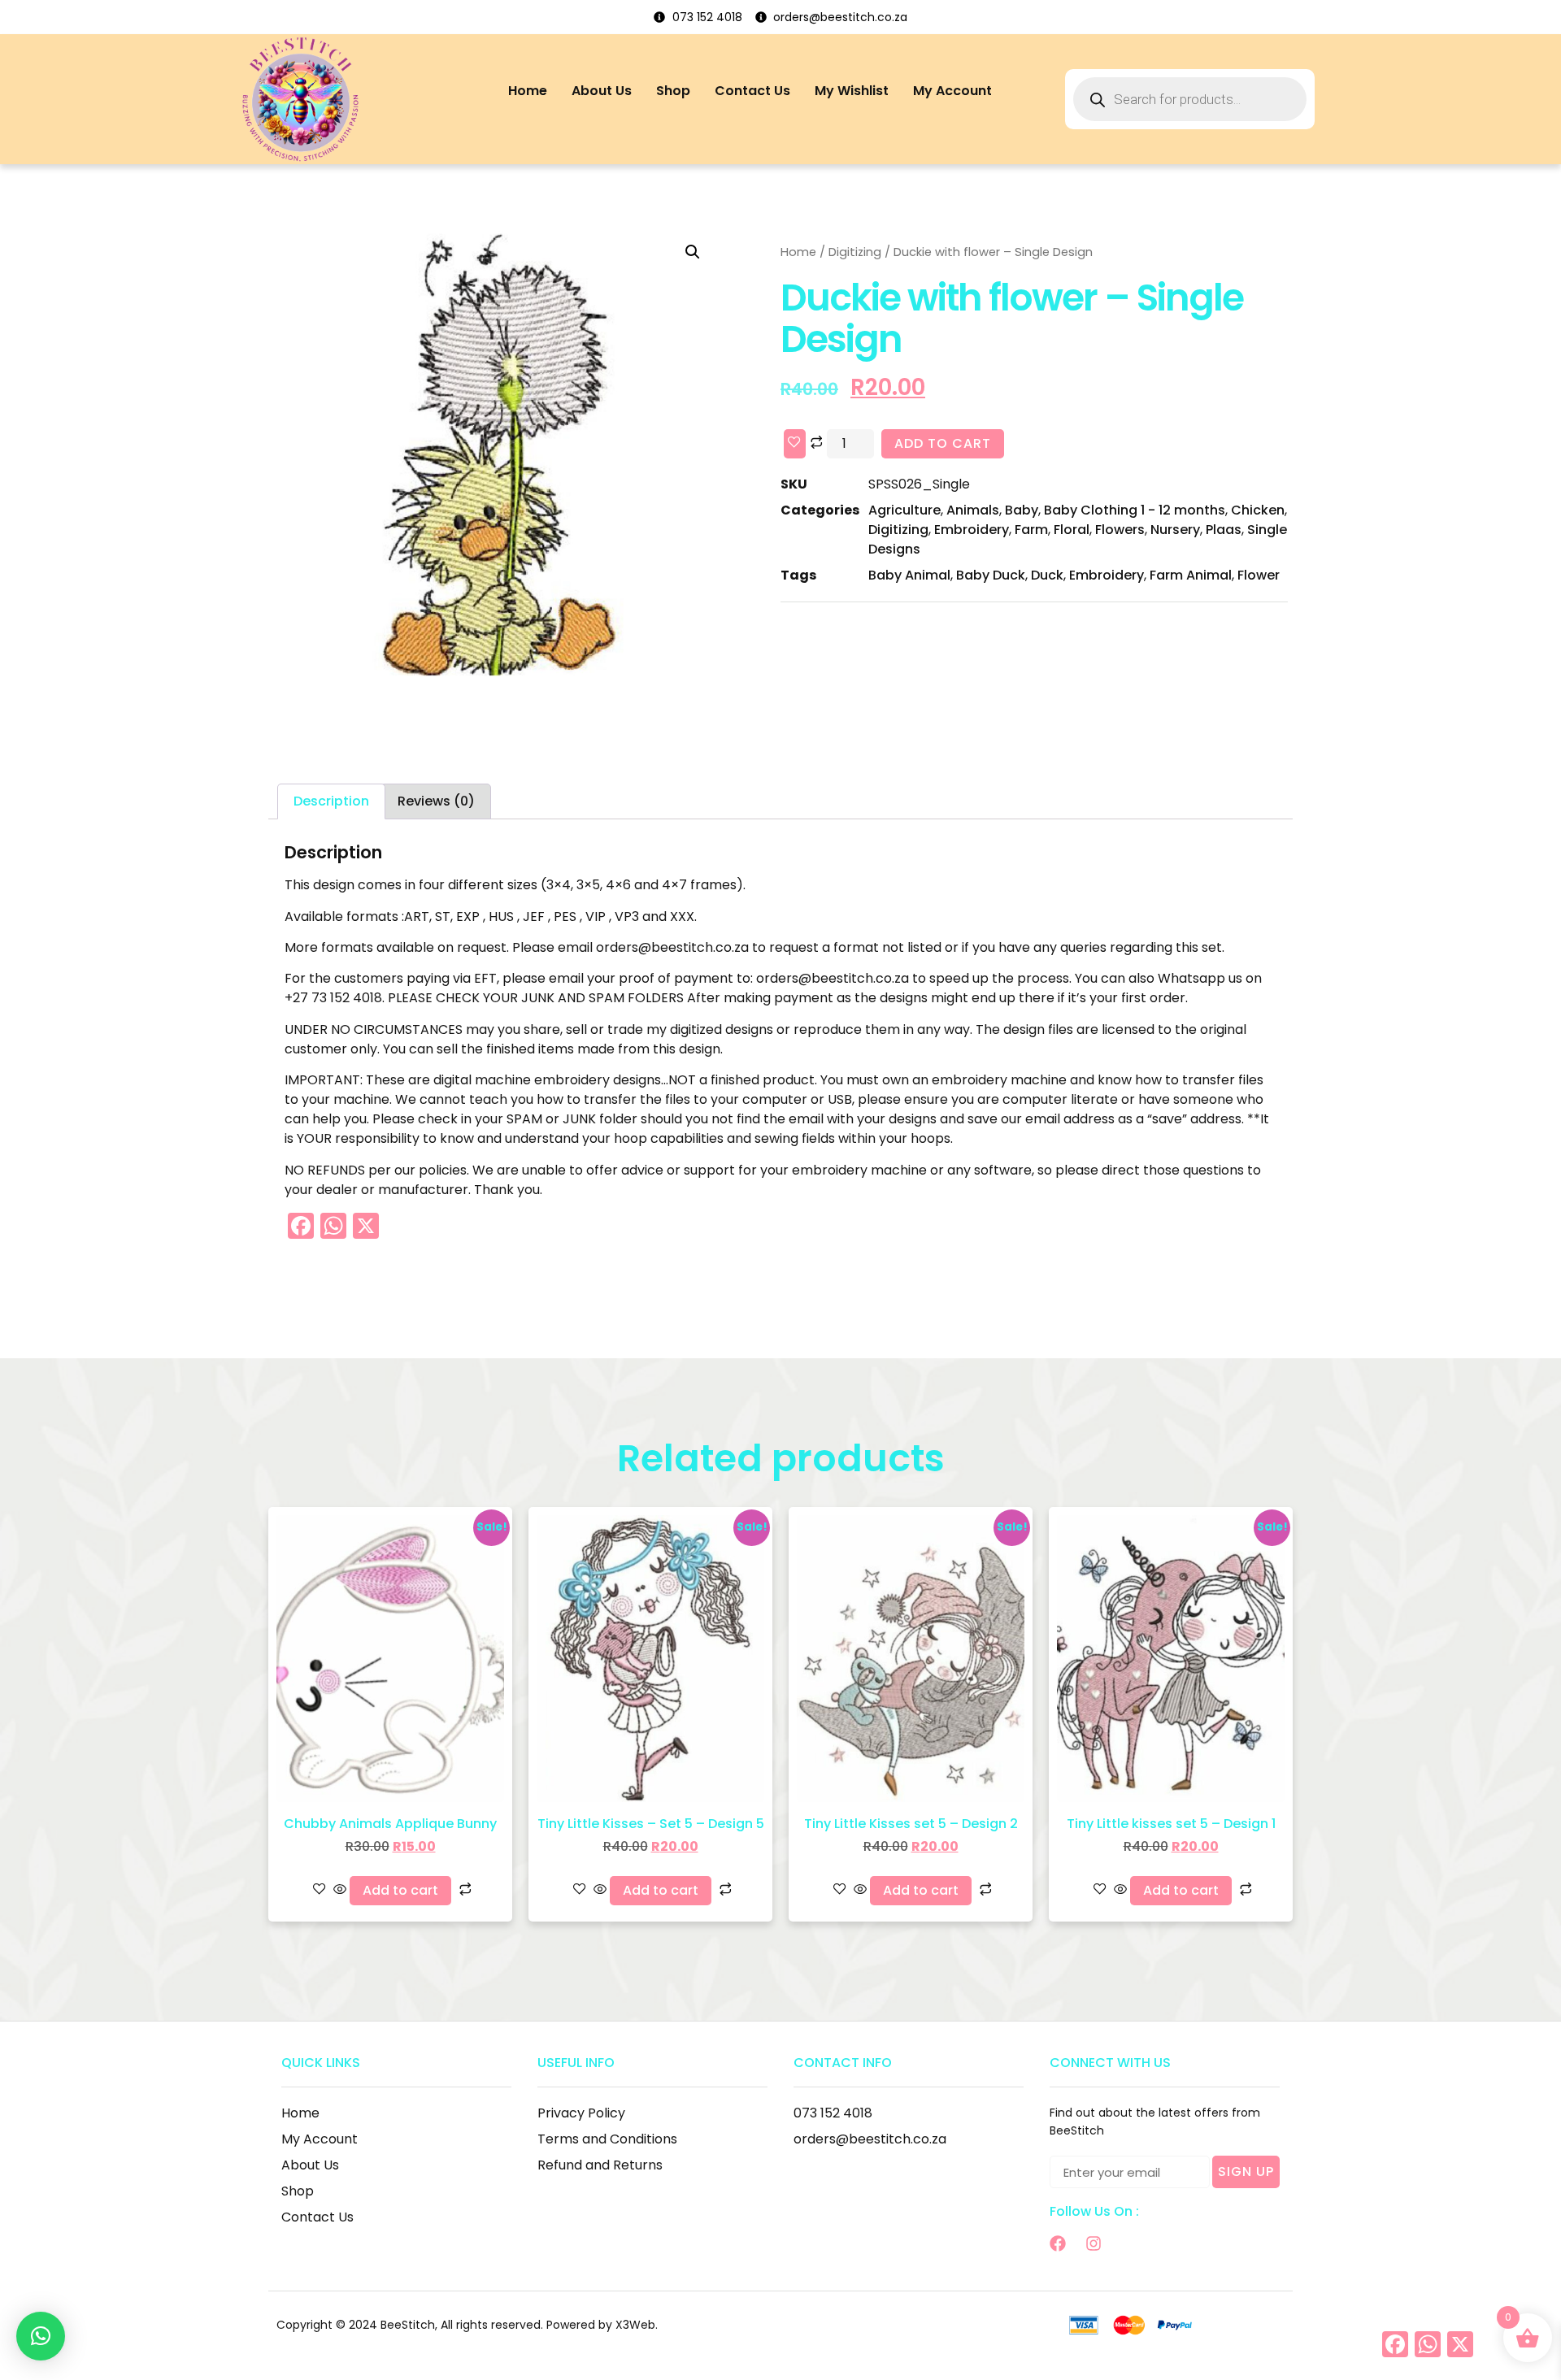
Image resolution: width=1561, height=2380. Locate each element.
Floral (1072, 530)
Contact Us (752, 91)
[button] (693, 252)
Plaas (1224, 530)
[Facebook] (1058, 2243)
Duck (1047, 575)
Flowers (1120, 530)
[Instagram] (1094, 2243)
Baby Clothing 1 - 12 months (1135, 510)
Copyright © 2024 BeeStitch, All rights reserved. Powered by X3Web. (467, 2325)
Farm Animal (1191, 575)
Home (528, 91)
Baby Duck (991, 575)
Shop (673, 91)
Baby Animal (909, 575)
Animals (973, 510)
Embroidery (972, 530)
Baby (1022, 510)
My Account (952, 91)
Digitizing (855, 252)
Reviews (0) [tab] (436, 801)
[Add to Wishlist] (795, 444)
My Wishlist (852, 91)
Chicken (1258, 510)
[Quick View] (340, 1890)
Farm (1031, 530)
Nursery (1175, 530)
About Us (602, 91)
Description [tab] (331, 801)
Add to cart (943, 443)
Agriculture (904, 510)
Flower (1259, 575)
